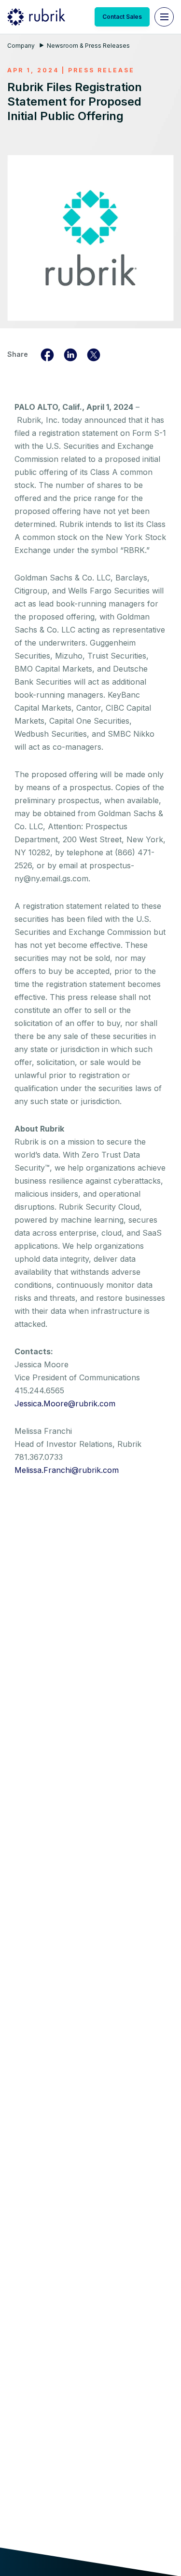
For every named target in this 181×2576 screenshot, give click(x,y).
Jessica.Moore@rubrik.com (65, 1403)
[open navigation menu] (164, 17)
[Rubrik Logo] (36, 17)
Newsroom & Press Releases (88, 46)
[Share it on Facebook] (47, 354)
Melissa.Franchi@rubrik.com (67, 1470)
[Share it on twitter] (94, 354)
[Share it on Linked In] (70, 354)
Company (21, 46)
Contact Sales (122, 17)
